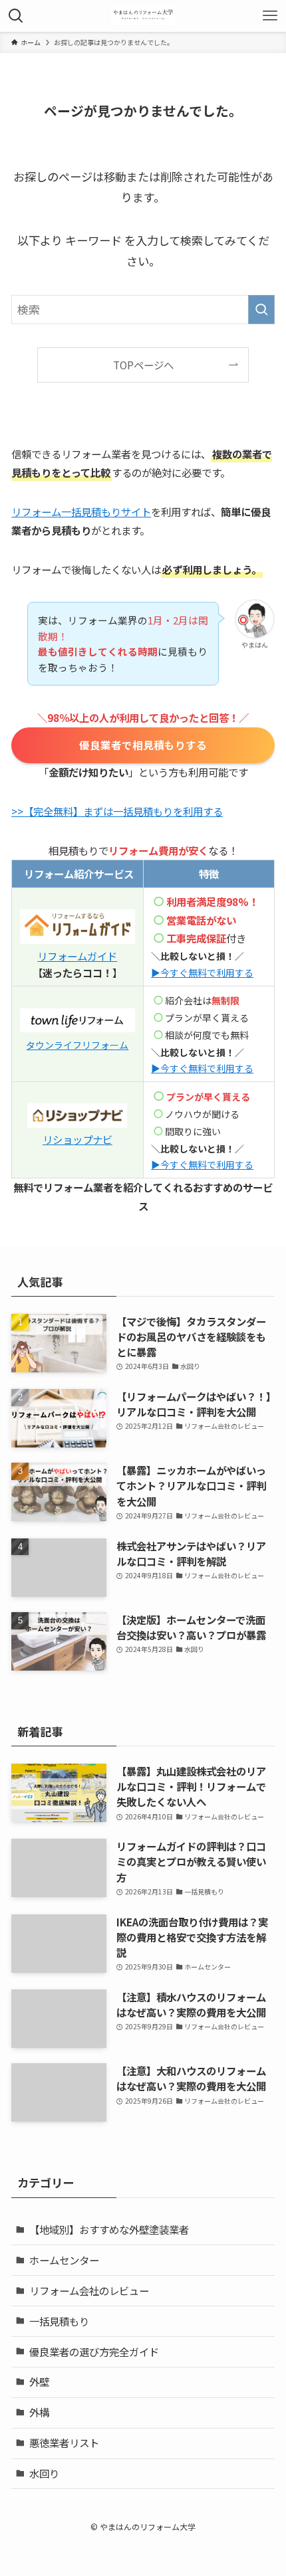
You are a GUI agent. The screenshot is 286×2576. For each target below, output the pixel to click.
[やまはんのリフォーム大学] (143, 16)
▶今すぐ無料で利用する (202, 1068)
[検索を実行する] (261, 310)
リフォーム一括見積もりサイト (81, 511)
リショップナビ (77, 1139)
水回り (44, 2473)
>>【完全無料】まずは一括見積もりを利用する (117, 811)
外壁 (39, 2381)
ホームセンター (64, 2260)
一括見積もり (59, 2321)
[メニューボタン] (270, 16)
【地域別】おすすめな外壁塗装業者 (109, 2229)
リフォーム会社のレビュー (89, 2290)
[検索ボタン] (16, 16)
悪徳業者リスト (64, 2442)
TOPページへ (143, 365)
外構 (39, 2412)
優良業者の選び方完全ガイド (94, 2351)
